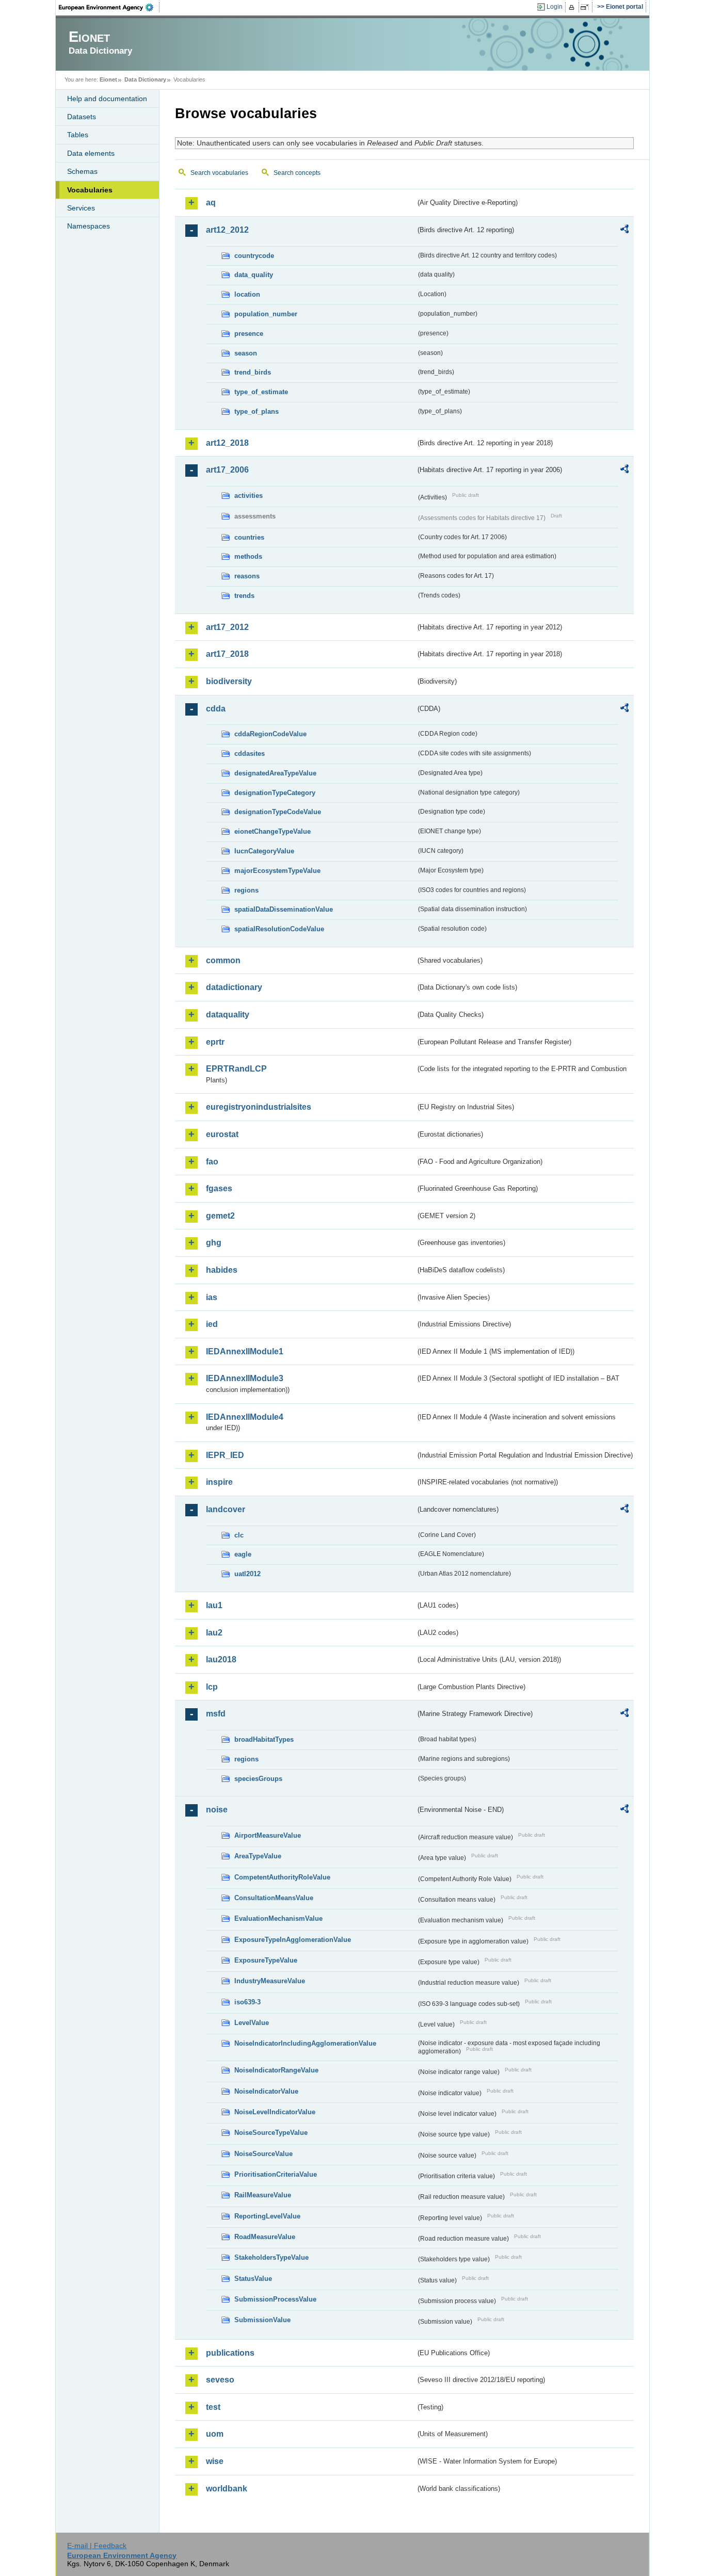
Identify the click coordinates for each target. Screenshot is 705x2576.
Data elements (91, 153)
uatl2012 (247, 1574)
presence (249, 334)
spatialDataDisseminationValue (284, 909)
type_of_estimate (261, 392)
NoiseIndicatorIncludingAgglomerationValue (305, 2043)
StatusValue (253, 2279)
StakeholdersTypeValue (271, 2257)
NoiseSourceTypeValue (271, 2133)
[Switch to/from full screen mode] (587, 7)
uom (215, 2434)
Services (81, 208)
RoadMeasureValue (265, 2237)
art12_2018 (227, 443)
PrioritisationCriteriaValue (276, 2174)
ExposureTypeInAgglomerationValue (293, 1940)
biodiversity (229, 681)
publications (230, 2353)
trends (244, 596)
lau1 (214, 1605)
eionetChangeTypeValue (273, 831)
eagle (243, 1554)
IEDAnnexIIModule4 (245, 1417)
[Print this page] (573, 7)
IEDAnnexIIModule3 (245, 1378)
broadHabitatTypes (264, 1739)
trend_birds (253, 372)
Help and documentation (107, 99)
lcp (212, 1687)
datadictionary (234, 987)
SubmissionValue (262, 2320)
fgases (219, 1188)
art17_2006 (227, 470)
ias (212, 1297)
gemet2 (220, 1216)
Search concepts (297, 173)
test (213, 2407)
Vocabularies (90, 190)
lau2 (214, 1633)
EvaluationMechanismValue (278, 1918)
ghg (214, 1243)
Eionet (108, 79)
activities (249, 496)
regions (246, 890)
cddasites (250, 754)
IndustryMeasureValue (270, 1981)
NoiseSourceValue (263, 2154)
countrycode (254, 256)
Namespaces (89, 226)
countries (249, 537)
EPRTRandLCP (236, 1069)
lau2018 (221, 1659)
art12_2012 (227, 230)
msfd (216, 1714)
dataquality (228, 1015)
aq (211, 202)
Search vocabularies (219, 173)
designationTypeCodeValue (278, 812)
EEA (109, 7)
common (223, 960)
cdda (216, 709)
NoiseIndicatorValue (266, 2091)
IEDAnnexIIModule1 (245, 1351)
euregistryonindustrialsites (259, 1107)
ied (212, 1324)
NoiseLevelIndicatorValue (275, 2112)
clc (239, 1535)
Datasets (82, 117)
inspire (219, 1482)
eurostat (222, 1134)
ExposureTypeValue (266, 1960)
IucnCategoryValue (264, 851)
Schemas (82, 171)
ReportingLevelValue (267, 2216)
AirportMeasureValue (268, 1835)
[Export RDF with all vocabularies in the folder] (624, 231)
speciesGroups (258, 1779)
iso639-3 (247, 2002)
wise (215, 2461)
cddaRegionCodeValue (270, 734)
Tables (78, 135)
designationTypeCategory (275, 793)
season (246, 353)
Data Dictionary (145, 79)
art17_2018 (227, 654)
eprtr (215, 1042)
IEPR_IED (225, 1455)
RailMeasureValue (263, 2195)
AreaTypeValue (258, 1856)
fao (212, 1162)
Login (555, 7)
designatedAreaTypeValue (275, 773)
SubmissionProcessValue (275, 2299)
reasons (247, 576)
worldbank (227, 2489)
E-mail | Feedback (97, 2546)
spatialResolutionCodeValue (279, 929)
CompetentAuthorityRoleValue (282, 1877)
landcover (226, 1509)
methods (248, 556)
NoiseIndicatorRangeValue (276, 2070)
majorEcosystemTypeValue (277, 871)
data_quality (254, 275)
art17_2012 (227, 627)
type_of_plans (257, 411)
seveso (220, 2380)
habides (222, 1270)
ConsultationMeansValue (274, 1898)
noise (217, 1810)
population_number (266, 314)
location (247, 294)
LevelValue (252, 2023)
